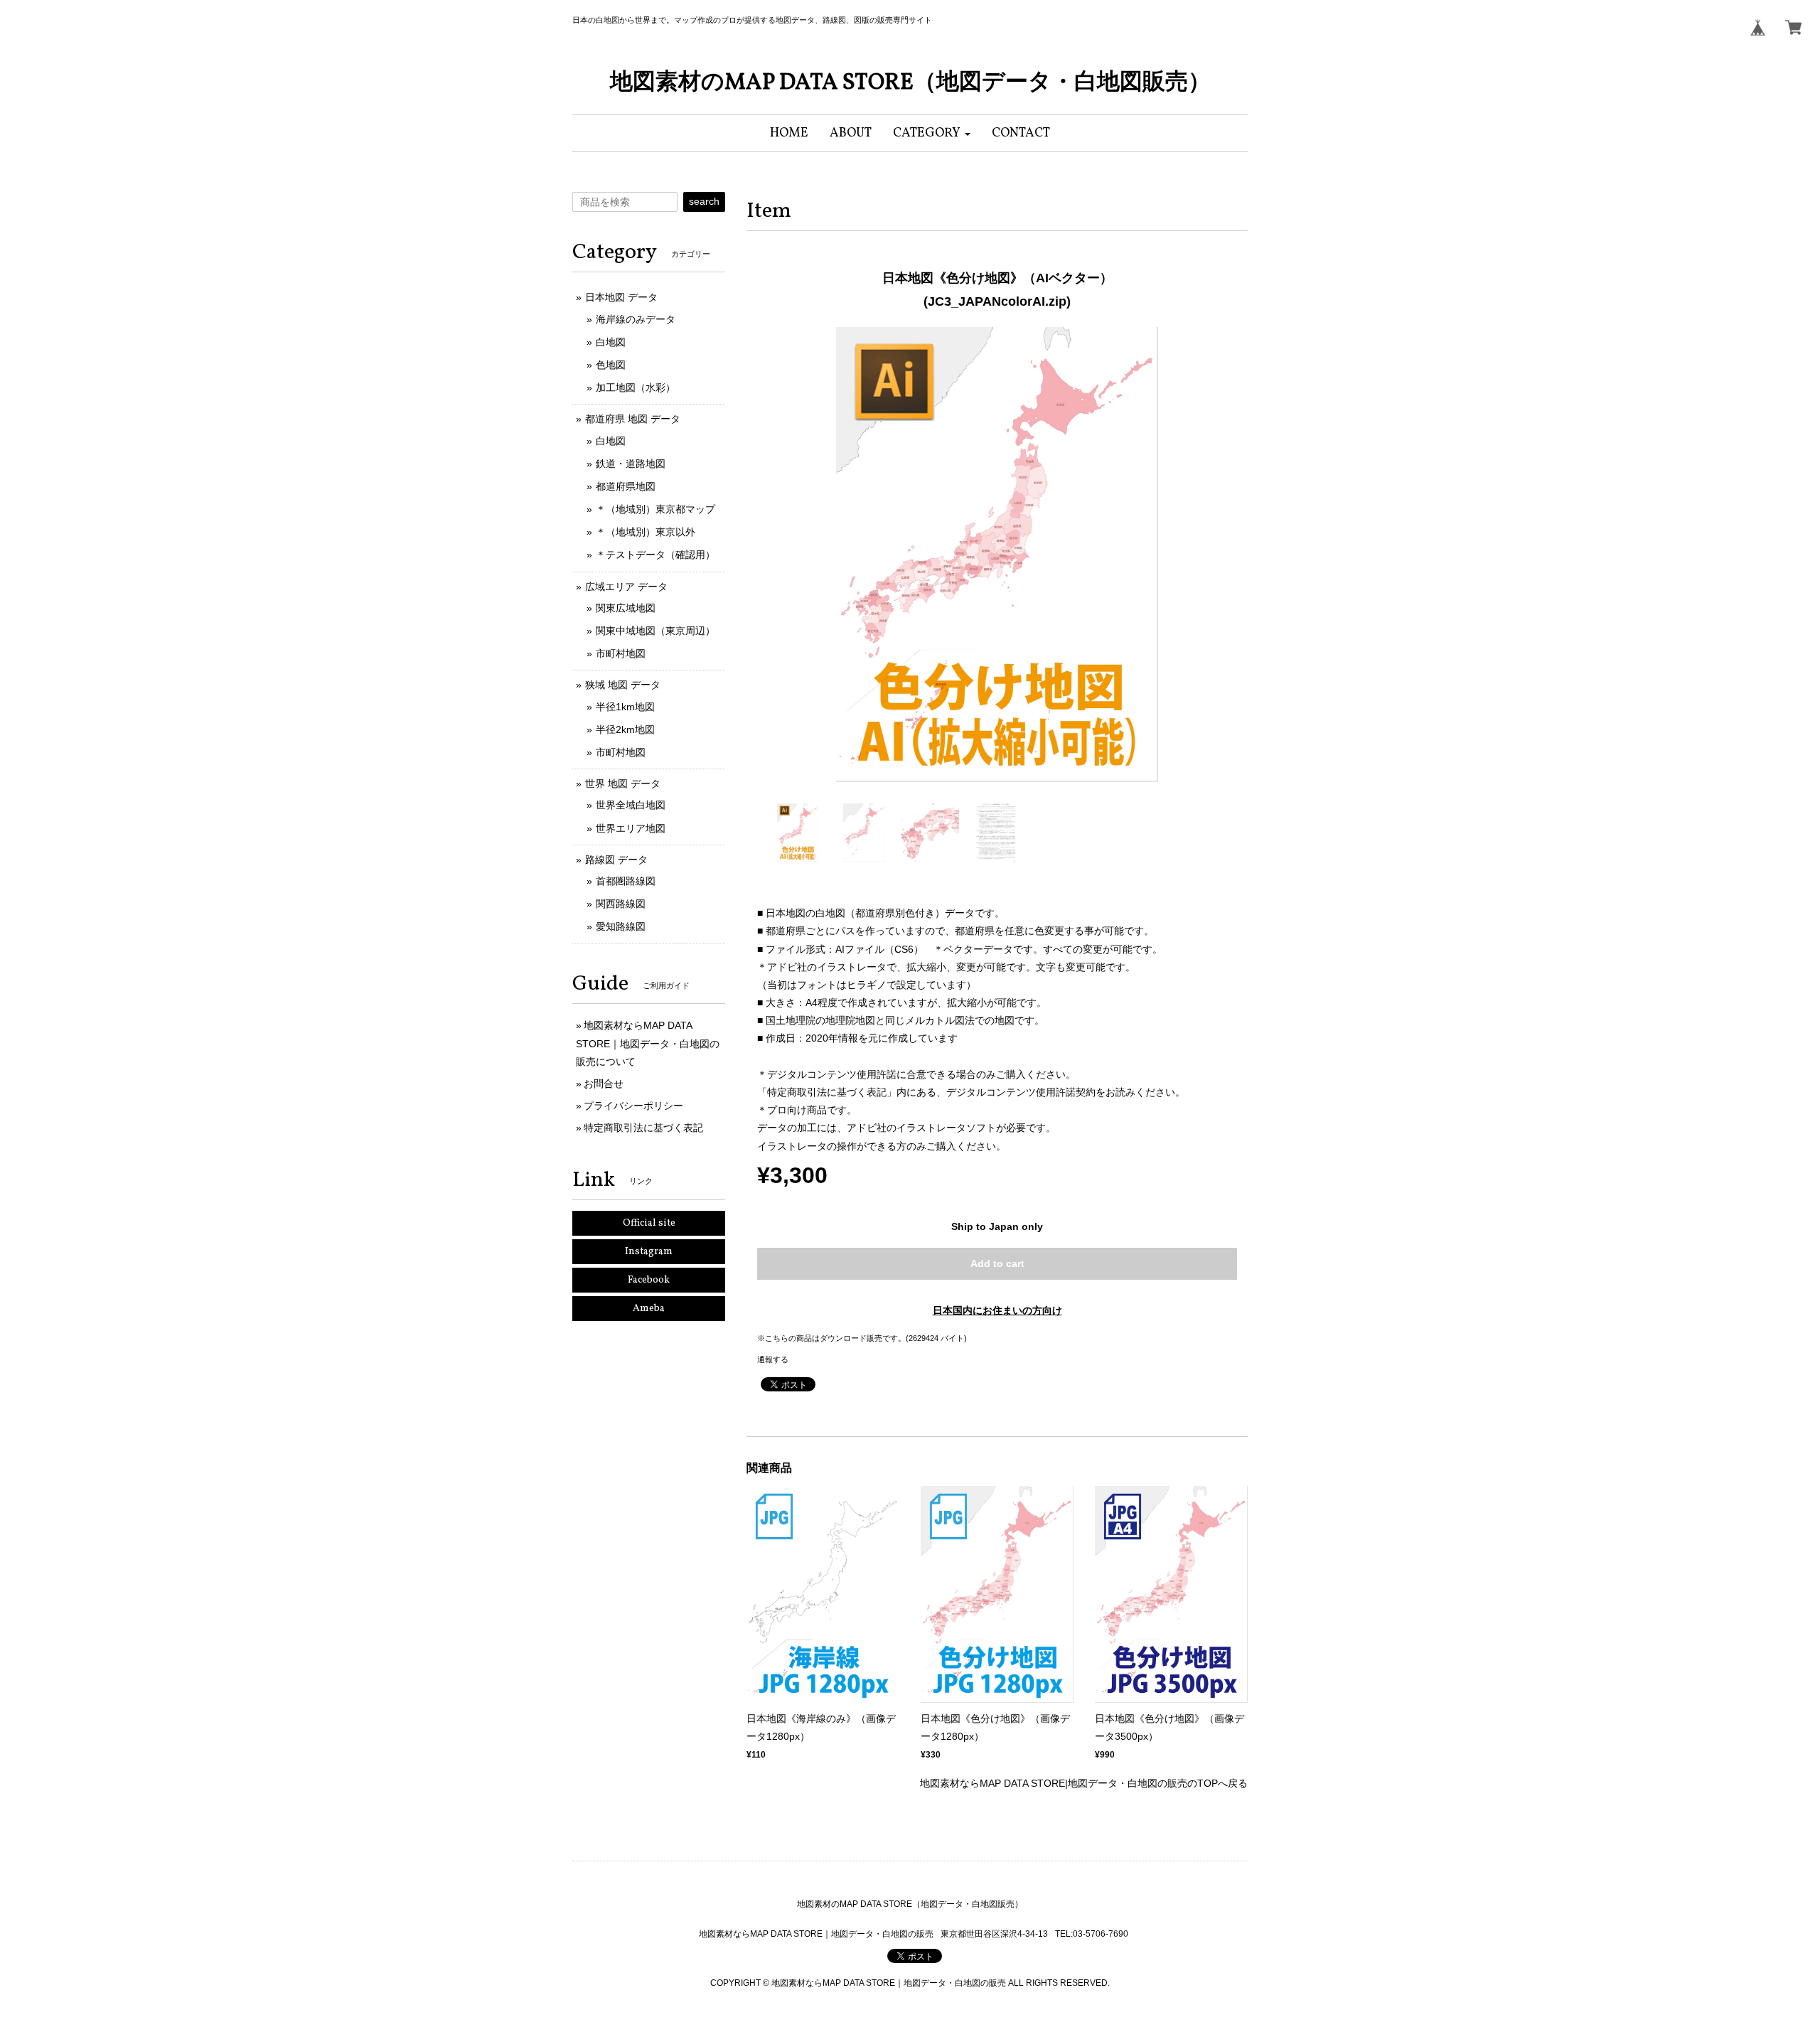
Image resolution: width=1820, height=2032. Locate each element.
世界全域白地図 (631, 805)
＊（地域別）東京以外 (646, 532)
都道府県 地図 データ (633, 419)
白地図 (611, 342)
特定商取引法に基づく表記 (643, 1128)
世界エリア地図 (631, 828)
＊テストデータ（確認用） (655, 555)
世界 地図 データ (623, 784)
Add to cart (997, 1263)
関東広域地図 (626, 608)
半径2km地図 (625, 729)
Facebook (649, 1280)
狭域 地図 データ (623, 685)
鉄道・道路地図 (631, 464)
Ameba (649, 1309)
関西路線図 (621, 904)
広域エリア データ (626, 587)
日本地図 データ (621, 297)
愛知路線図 (621, 926)
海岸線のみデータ (636, 319)
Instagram (649, 1252)
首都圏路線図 (626, 881)
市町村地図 (621, 653)
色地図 (611, 365)
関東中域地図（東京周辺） (655, 631)
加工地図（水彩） (636, 387)
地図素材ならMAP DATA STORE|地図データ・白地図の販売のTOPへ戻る (1084, 1783)
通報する (773, 1359)
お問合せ (604, 1084)
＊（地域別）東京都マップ (655, 509)
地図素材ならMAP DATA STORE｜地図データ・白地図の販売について (648, 1043)
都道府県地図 (626, 486)
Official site (649, 1223)
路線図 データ (616, 860)
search (704, 201)
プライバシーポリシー (633, 1106)
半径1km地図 (625, 707)
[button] (932, 133)
